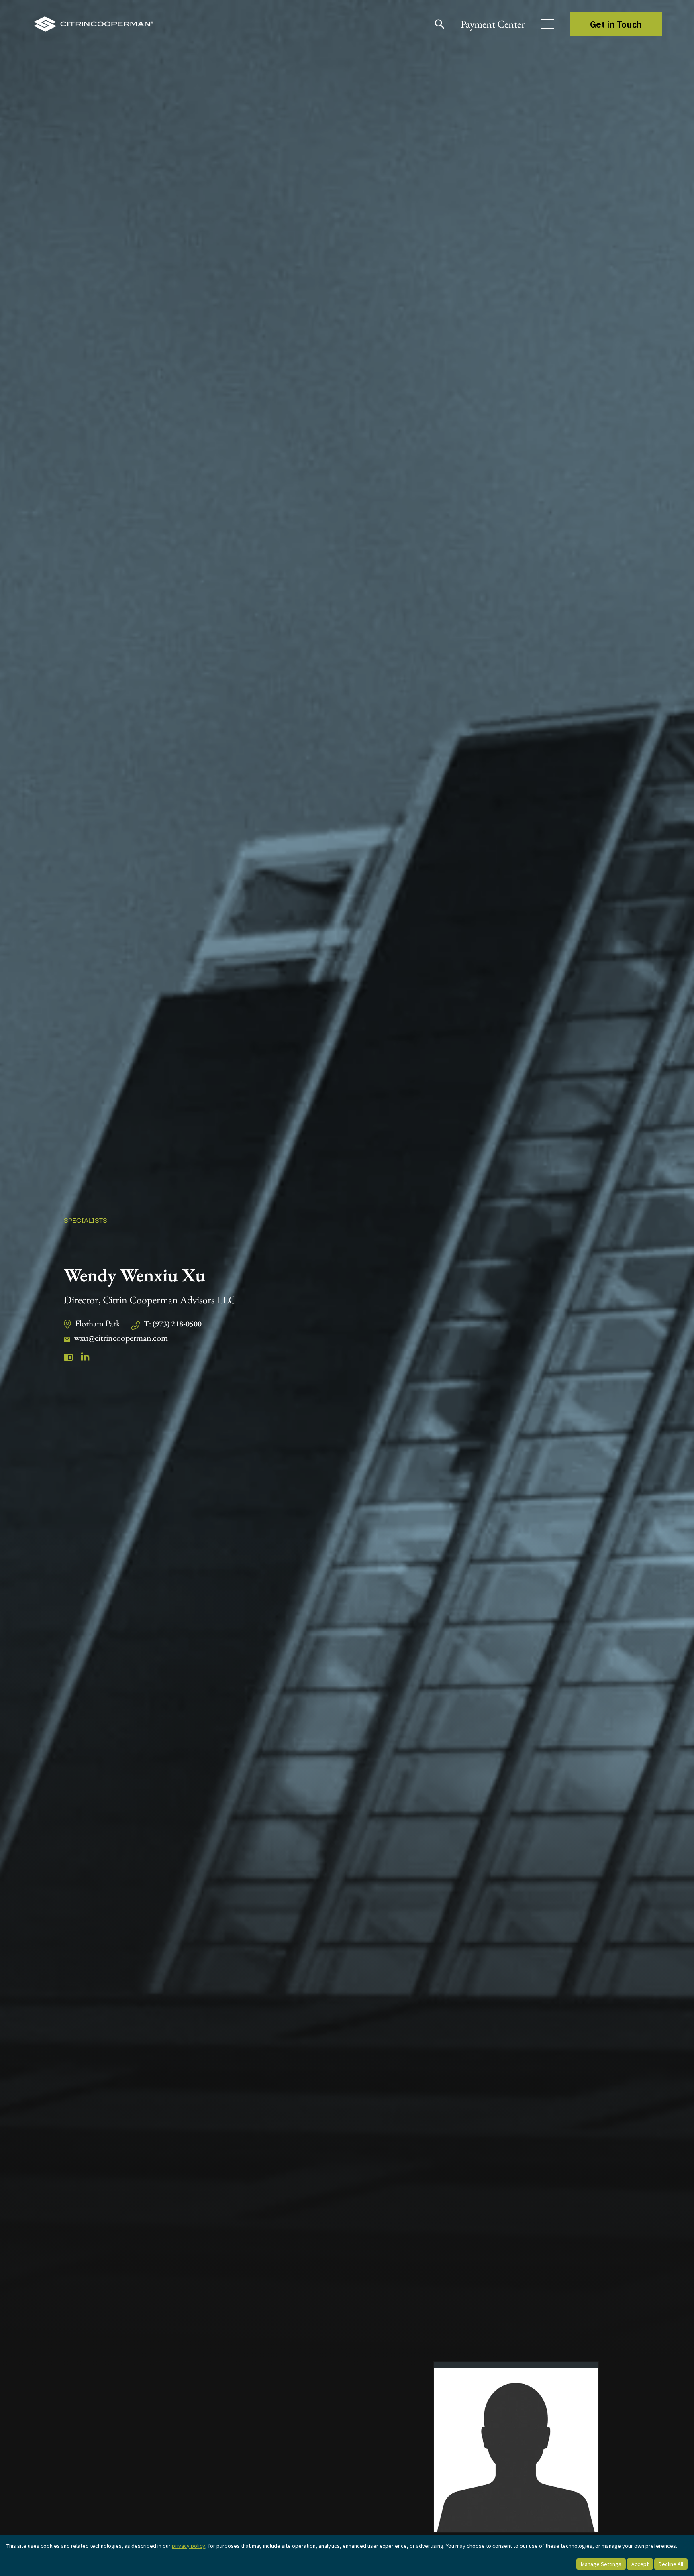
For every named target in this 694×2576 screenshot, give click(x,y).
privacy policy (189, 2546)
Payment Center (493, 24)
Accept (640, 2564)
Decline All (671, 2564)
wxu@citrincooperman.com (121, 1338)
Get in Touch (616, 24)
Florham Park (98, 1323)
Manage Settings (601, 2564)
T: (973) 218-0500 (173, 1324)
